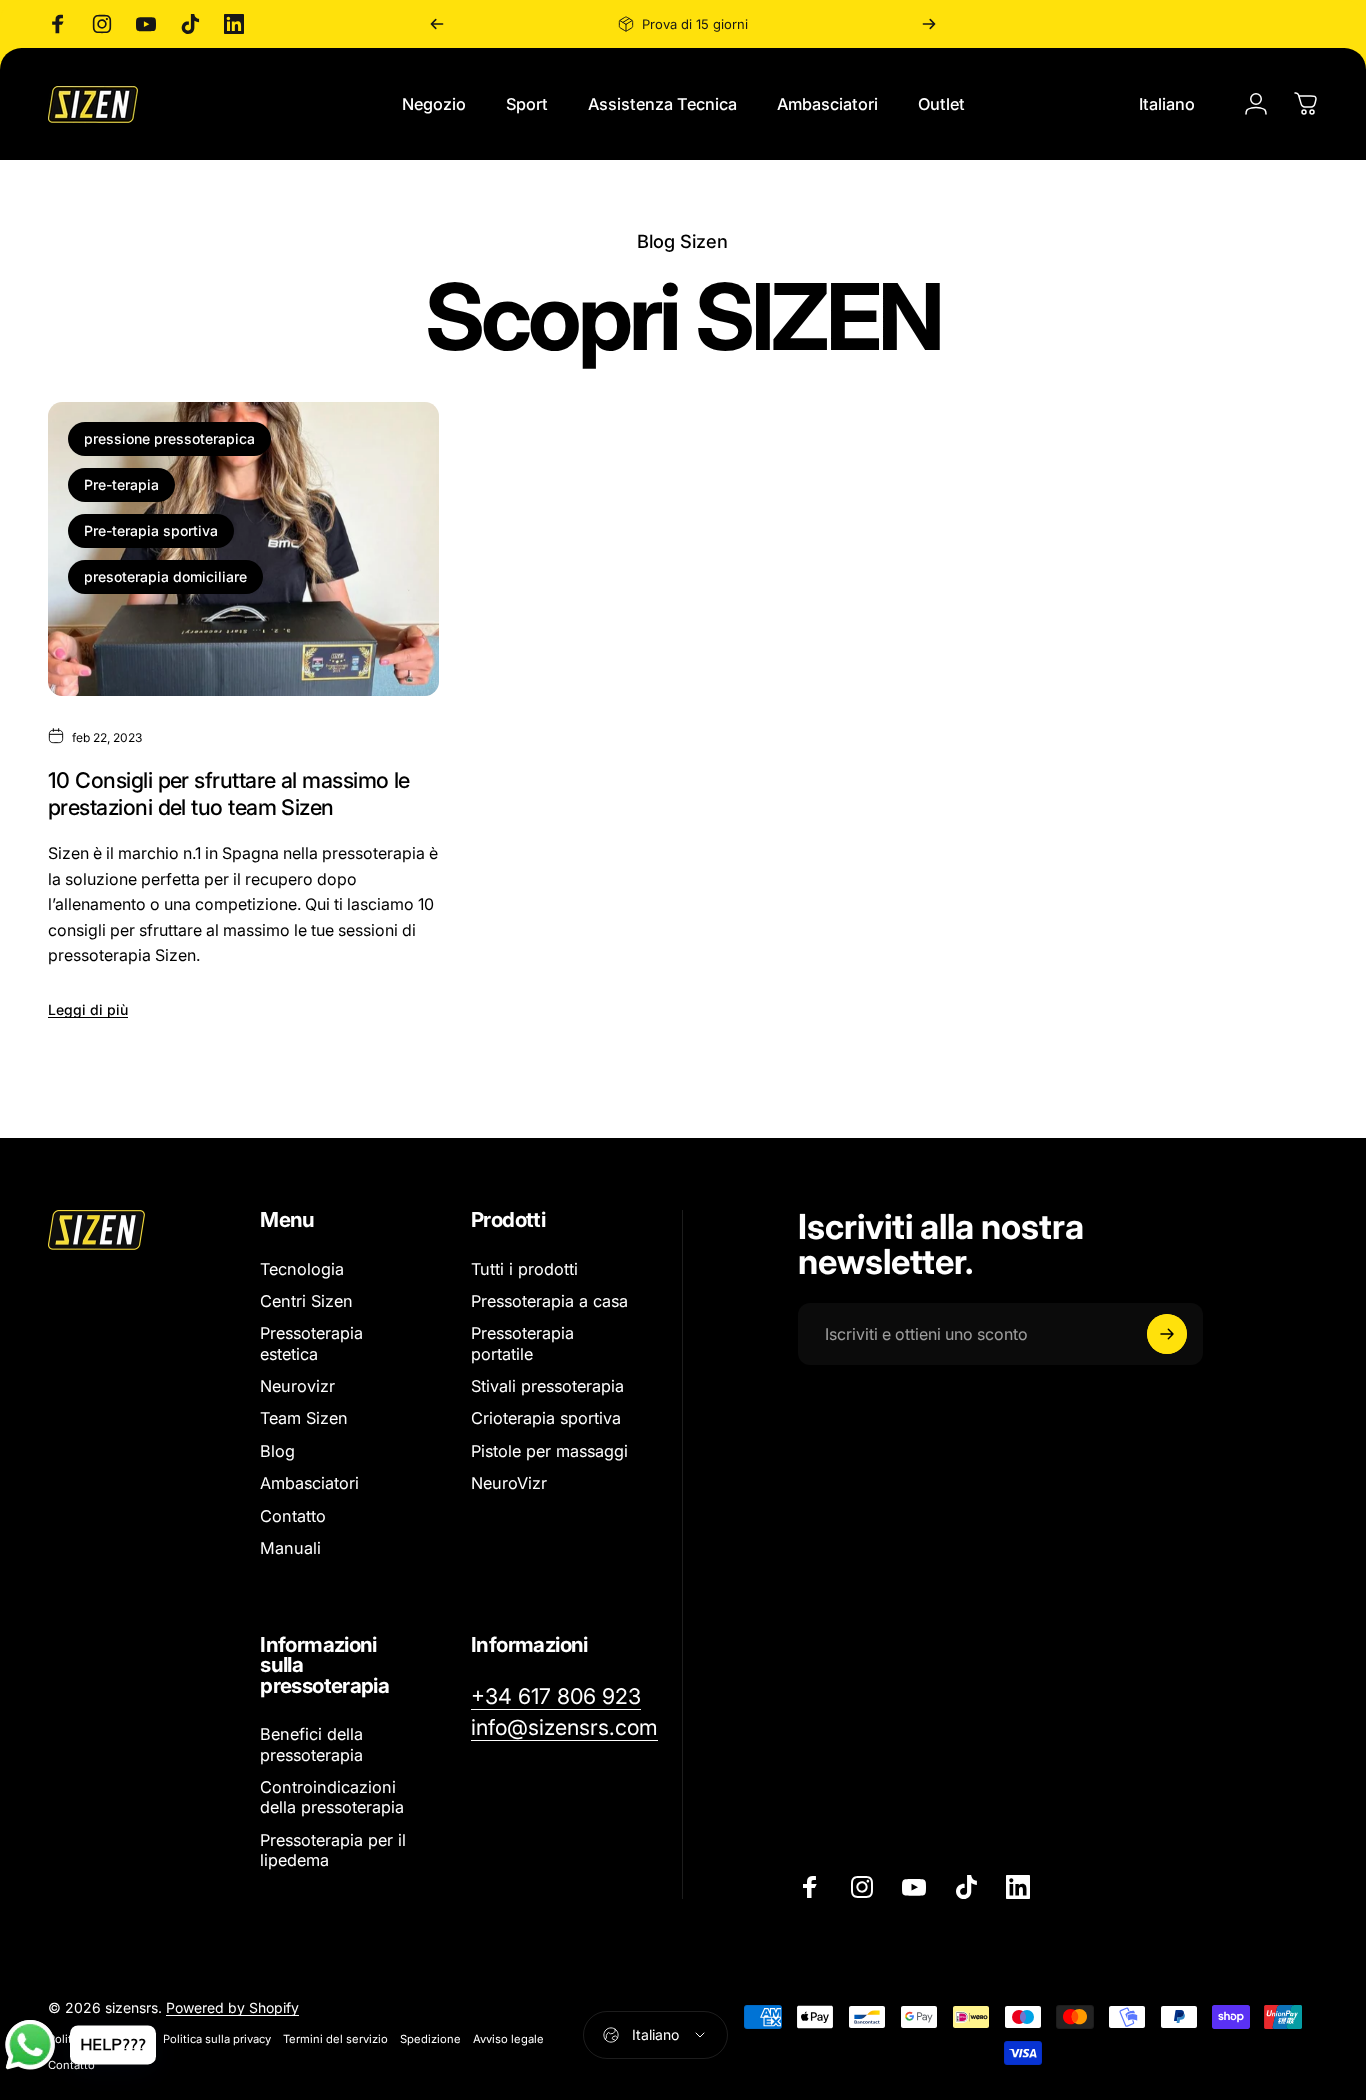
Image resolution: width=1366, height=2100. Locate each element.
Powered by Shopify (232, 2007)
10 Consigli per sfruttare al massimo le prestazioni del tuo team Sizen (229, 793)
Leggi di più (88, 1009)
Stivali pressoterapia (547, 1386)
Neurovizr (297, 1386)
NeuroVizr (509, 1484)
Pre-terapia (121, 484)
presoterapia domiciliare (165, 576)
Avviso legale (508, 2039)
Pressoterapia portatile (522, 1344)
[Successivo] (929, 24)
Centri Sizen (306, 1301)
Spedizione (430, 2039)
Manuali (290, 1548)
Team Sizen (304, 1419)
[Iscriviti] (1167, 1334)
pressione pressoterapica (169, 438)
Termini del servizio (335, 2039)
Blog (277, 1451)
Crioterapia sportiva (546, 1419)
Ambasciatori (309, 1484)
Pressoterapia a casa (549, 1301)
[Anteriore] (437, 24)
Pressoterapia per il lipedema (333, 1850)
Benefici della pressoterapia (311, 1744)
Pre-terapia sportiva (151, 530)
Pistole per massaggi (549, 1451)
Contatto (293, 1516)
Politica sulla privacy (217, 2039)
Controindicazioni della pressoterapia (332, 1797)
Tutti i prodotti (524, 1269)
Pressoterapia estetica (311, 1344)
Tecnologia (302, 1269)
